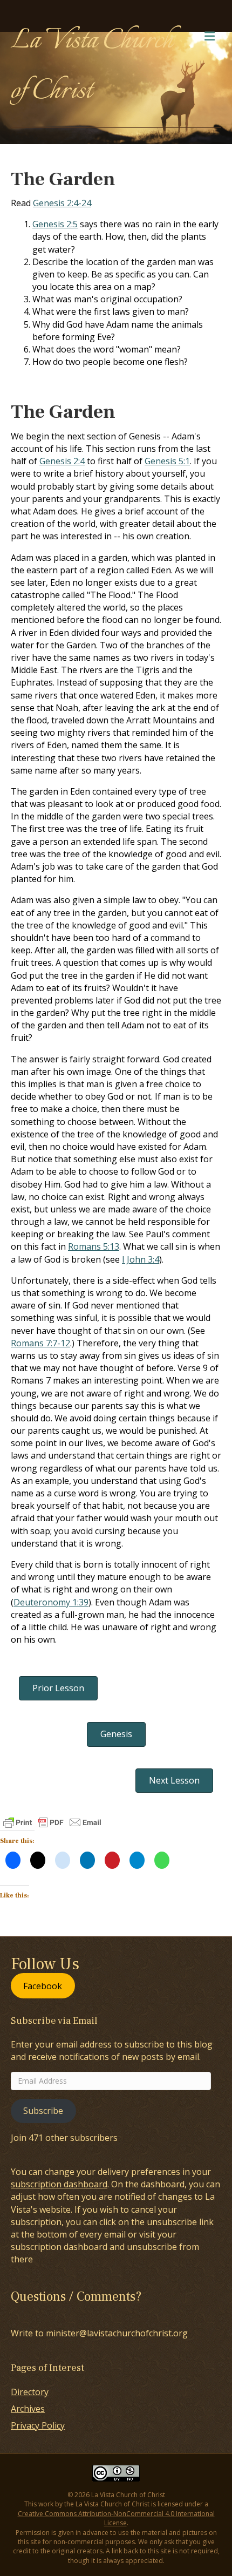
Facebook (43, 1986)
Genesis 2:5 (55, 224)
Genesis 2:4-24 (62, 203)
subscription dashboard (59, 2184)
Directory (30, 2392)
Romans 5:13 (94, 1246)
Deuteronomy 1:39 (51, 1602)
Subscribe (43, 2111)
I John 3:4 (141, 1259)
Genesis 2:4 (62, 461)
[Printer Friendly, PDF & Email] (52, 1822)
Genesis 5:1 (167, 461)
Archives (28, 2409)
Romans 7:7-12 (40, 1343)
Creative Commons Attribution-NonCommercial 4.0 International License (116, 2518)
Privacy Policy (38, 2425)
